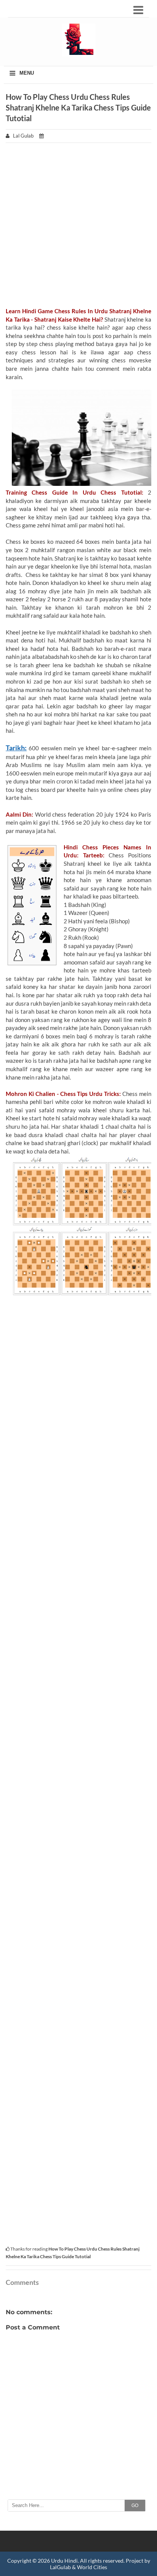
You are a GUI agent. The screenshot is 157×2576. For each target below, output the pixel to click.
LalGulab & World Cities (78, 2567)
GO (135, 2506)
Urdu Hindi (64, 2561)
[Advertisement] (78, 229)
